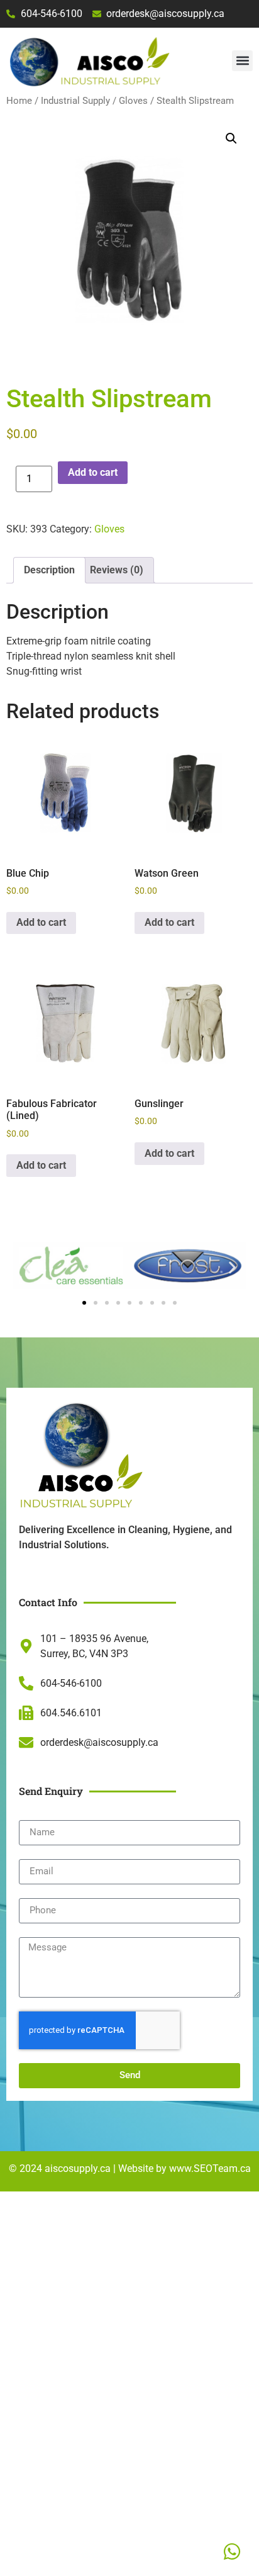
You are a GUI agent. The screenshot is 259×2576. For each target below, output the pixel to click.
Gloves (133, 101)
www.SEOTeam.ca (210, 2168)
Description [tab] (49, 570)
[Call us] (232, 2551)
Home (19, 101)
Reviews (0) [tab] (117, 570)
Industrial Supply (75, 101)
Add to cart (93, 472)
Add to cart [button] (41, 922)
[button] (242, 61)
